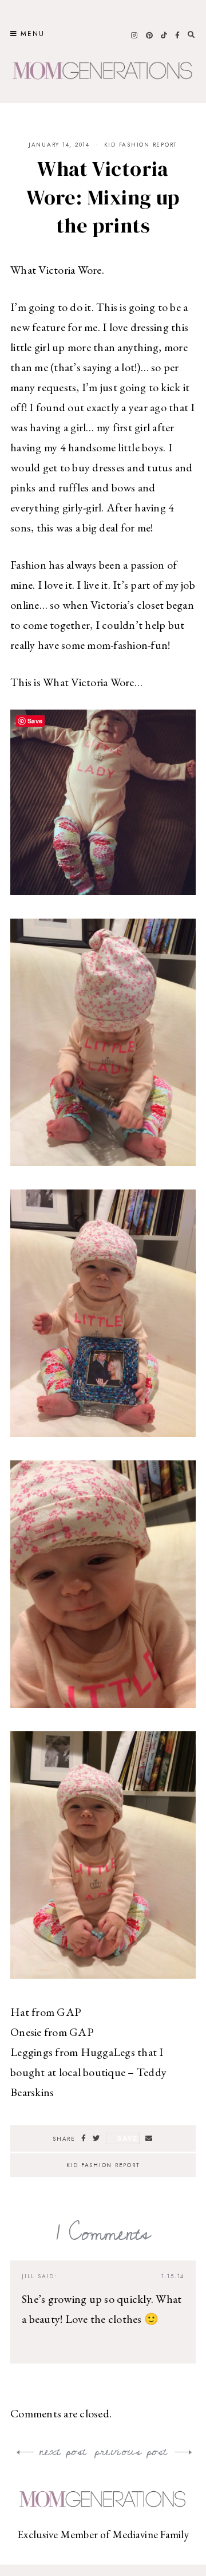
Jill (28, 2276)
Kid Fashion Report (141, 145)
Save (127, 2138)
